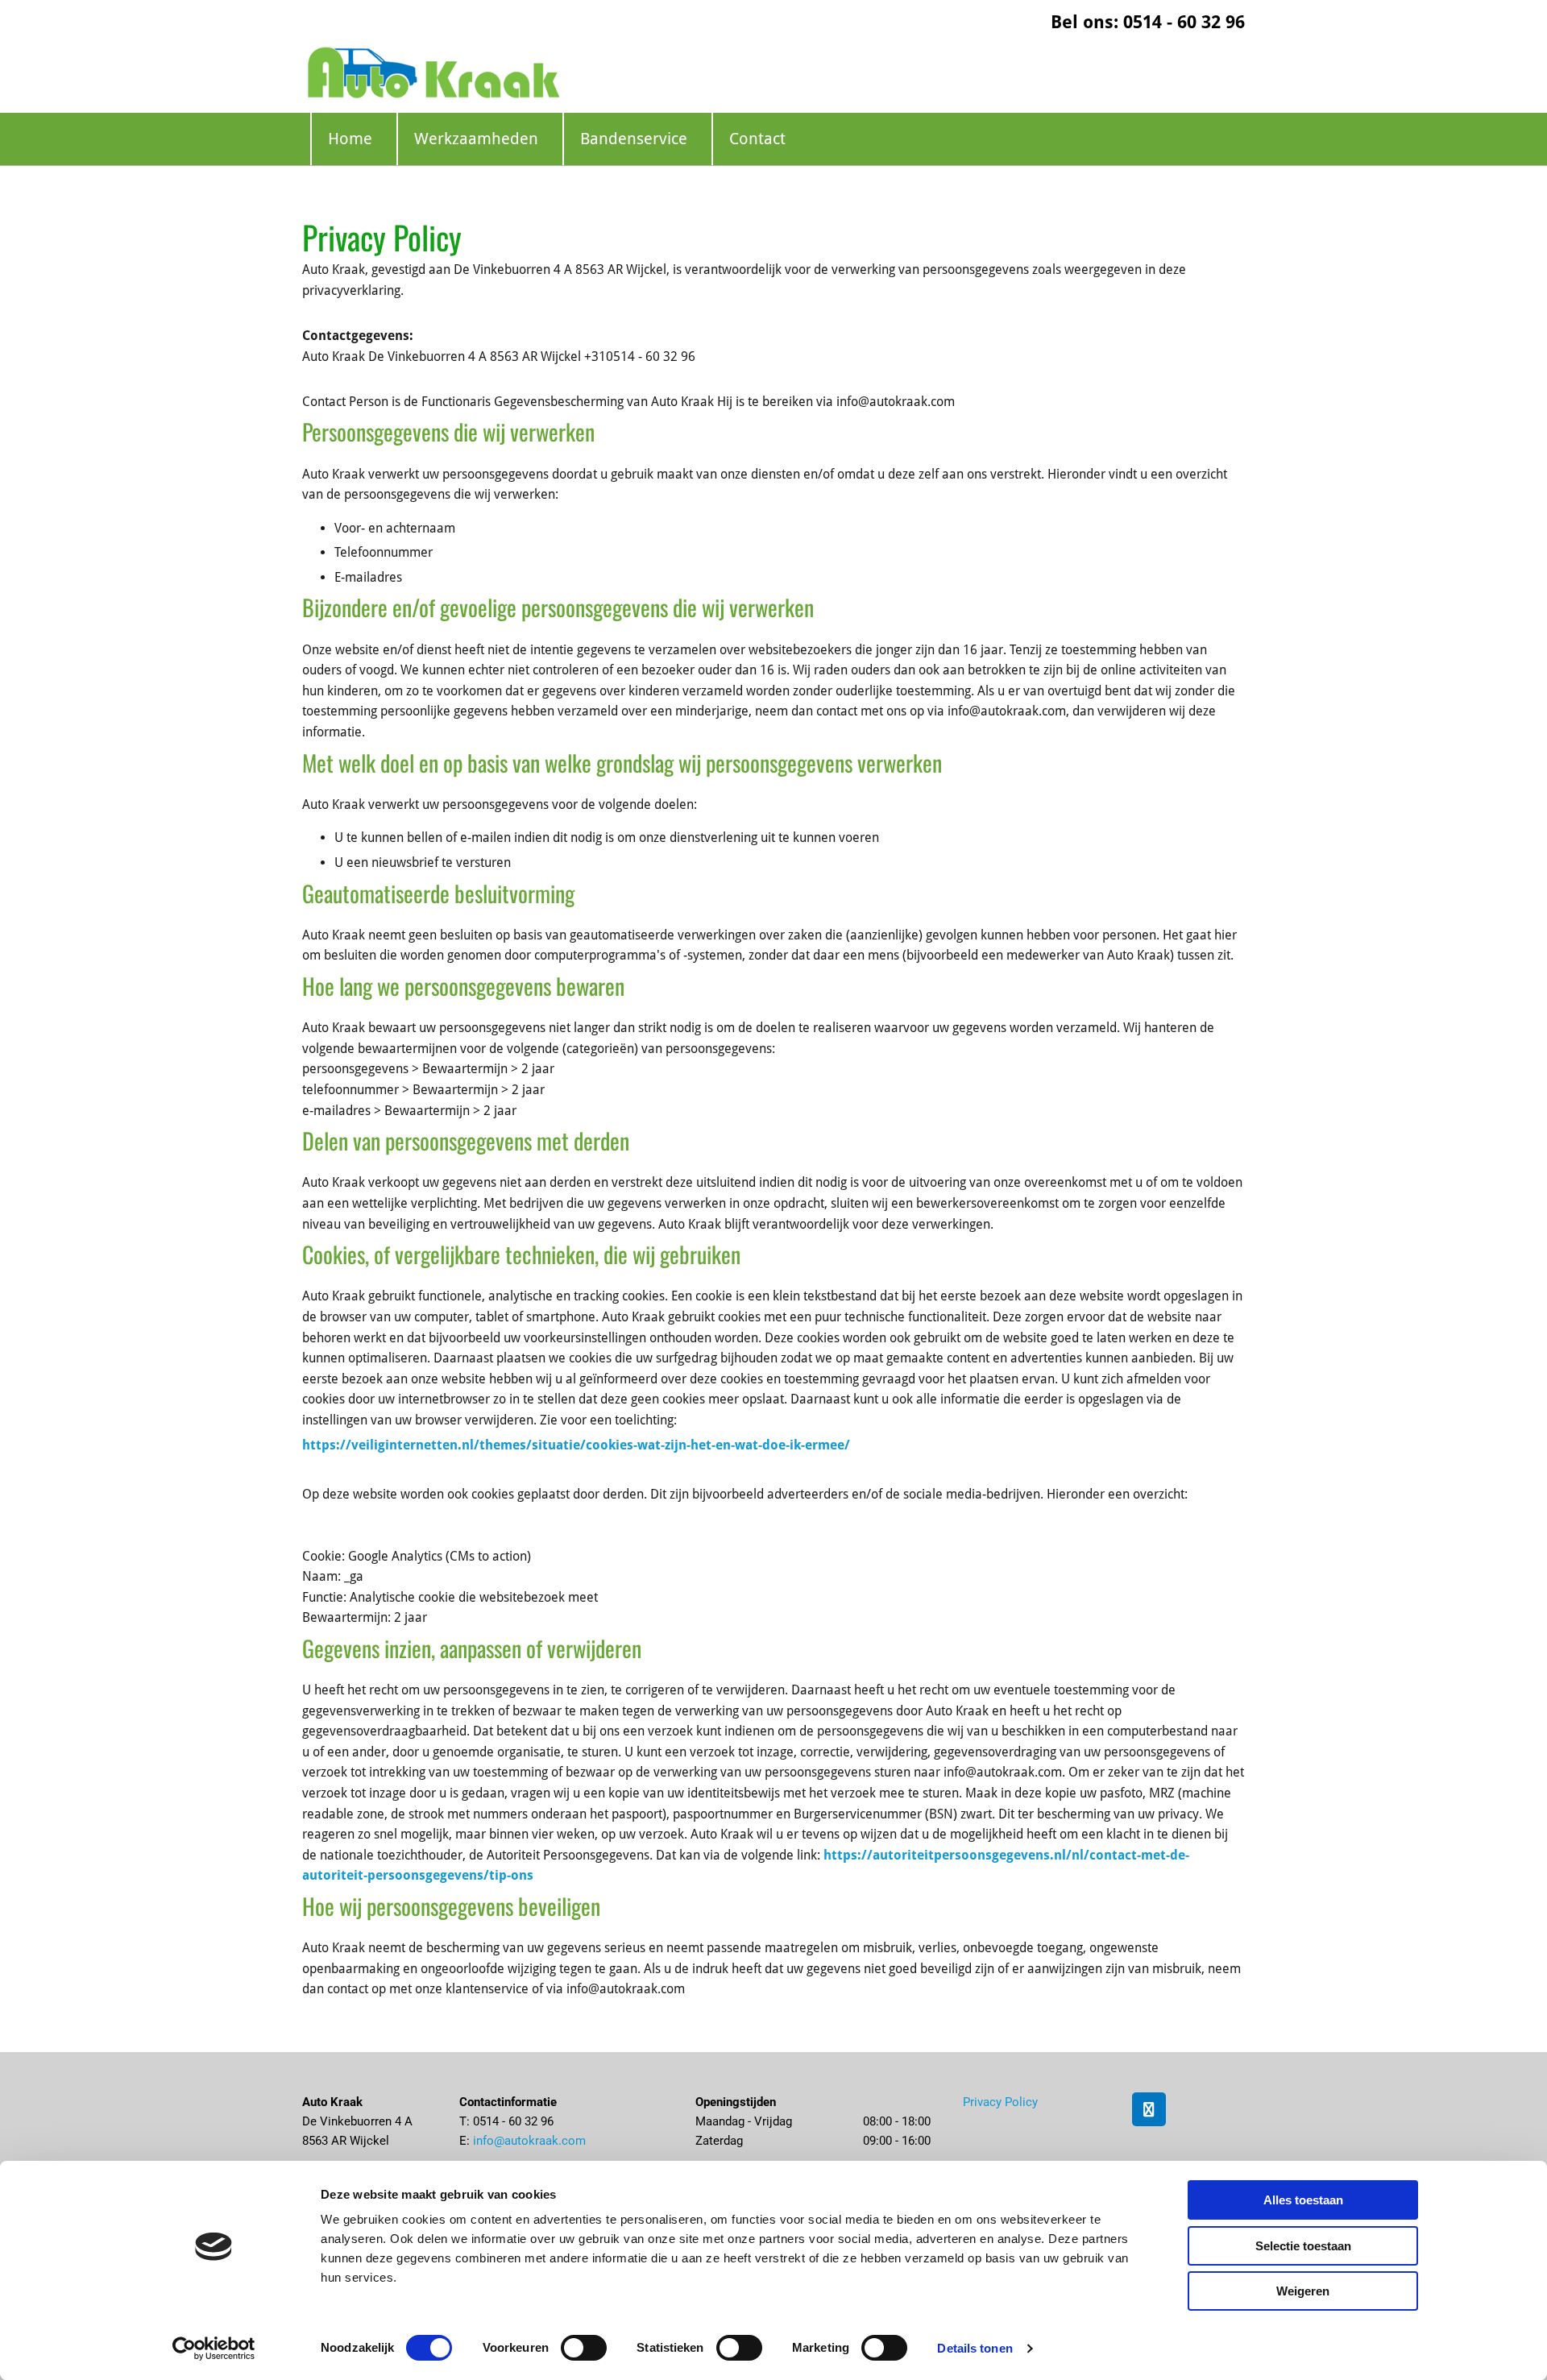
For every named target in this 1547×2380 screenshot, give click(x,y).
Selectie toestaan (1303, 2246)
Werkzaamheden (476, 139)
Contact (757, 139)
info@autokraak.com (529, 2141)
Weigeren (1303, 2291)
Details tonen (975, 2348)
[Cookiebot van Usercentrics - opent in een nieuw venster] (214, 2349)
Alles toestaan (1303, 2200)
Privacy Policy (1000, 2102)
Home (350, 139)
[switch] (584, 2348)
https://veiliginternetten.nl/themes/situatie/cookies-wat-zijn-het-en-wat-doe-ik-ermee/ (576, 1445)
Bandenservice (634, 139)
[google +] (1149, 2109)
